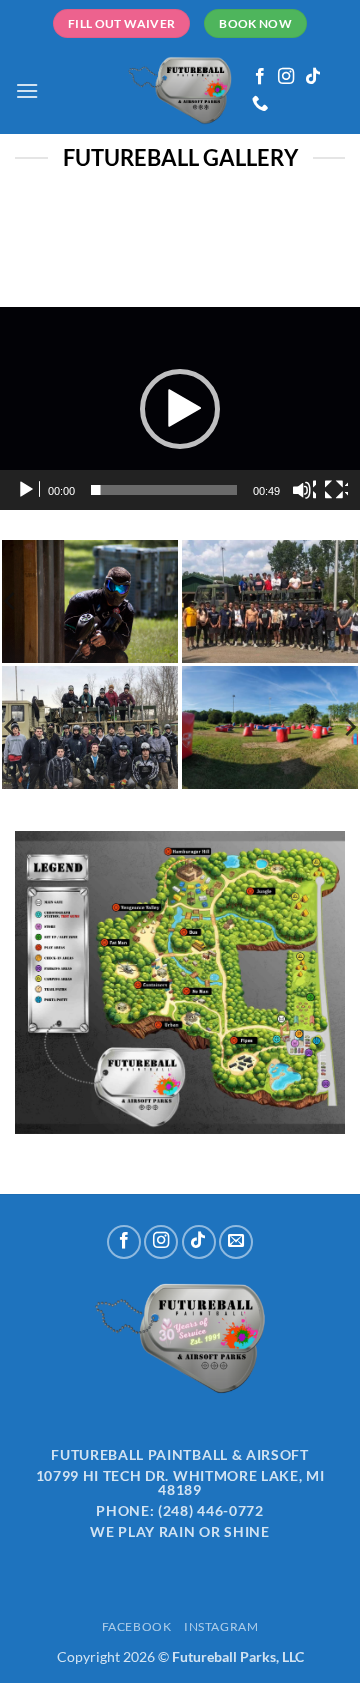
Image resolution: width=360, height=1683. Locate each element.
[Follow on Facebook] (260, 77)
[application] (180, 408)
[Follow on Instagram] (286, 77)
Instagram (221, 1626)
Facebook (137, 1626)
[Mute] (304, 490)
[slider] (164, 490)
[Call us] (260, 104)
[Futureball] (180, 91)
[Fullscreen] (336, 490)
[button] (27, 90)
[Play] (28, 490)
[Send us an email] (236, 1242)
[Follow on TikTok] (313, 77)
